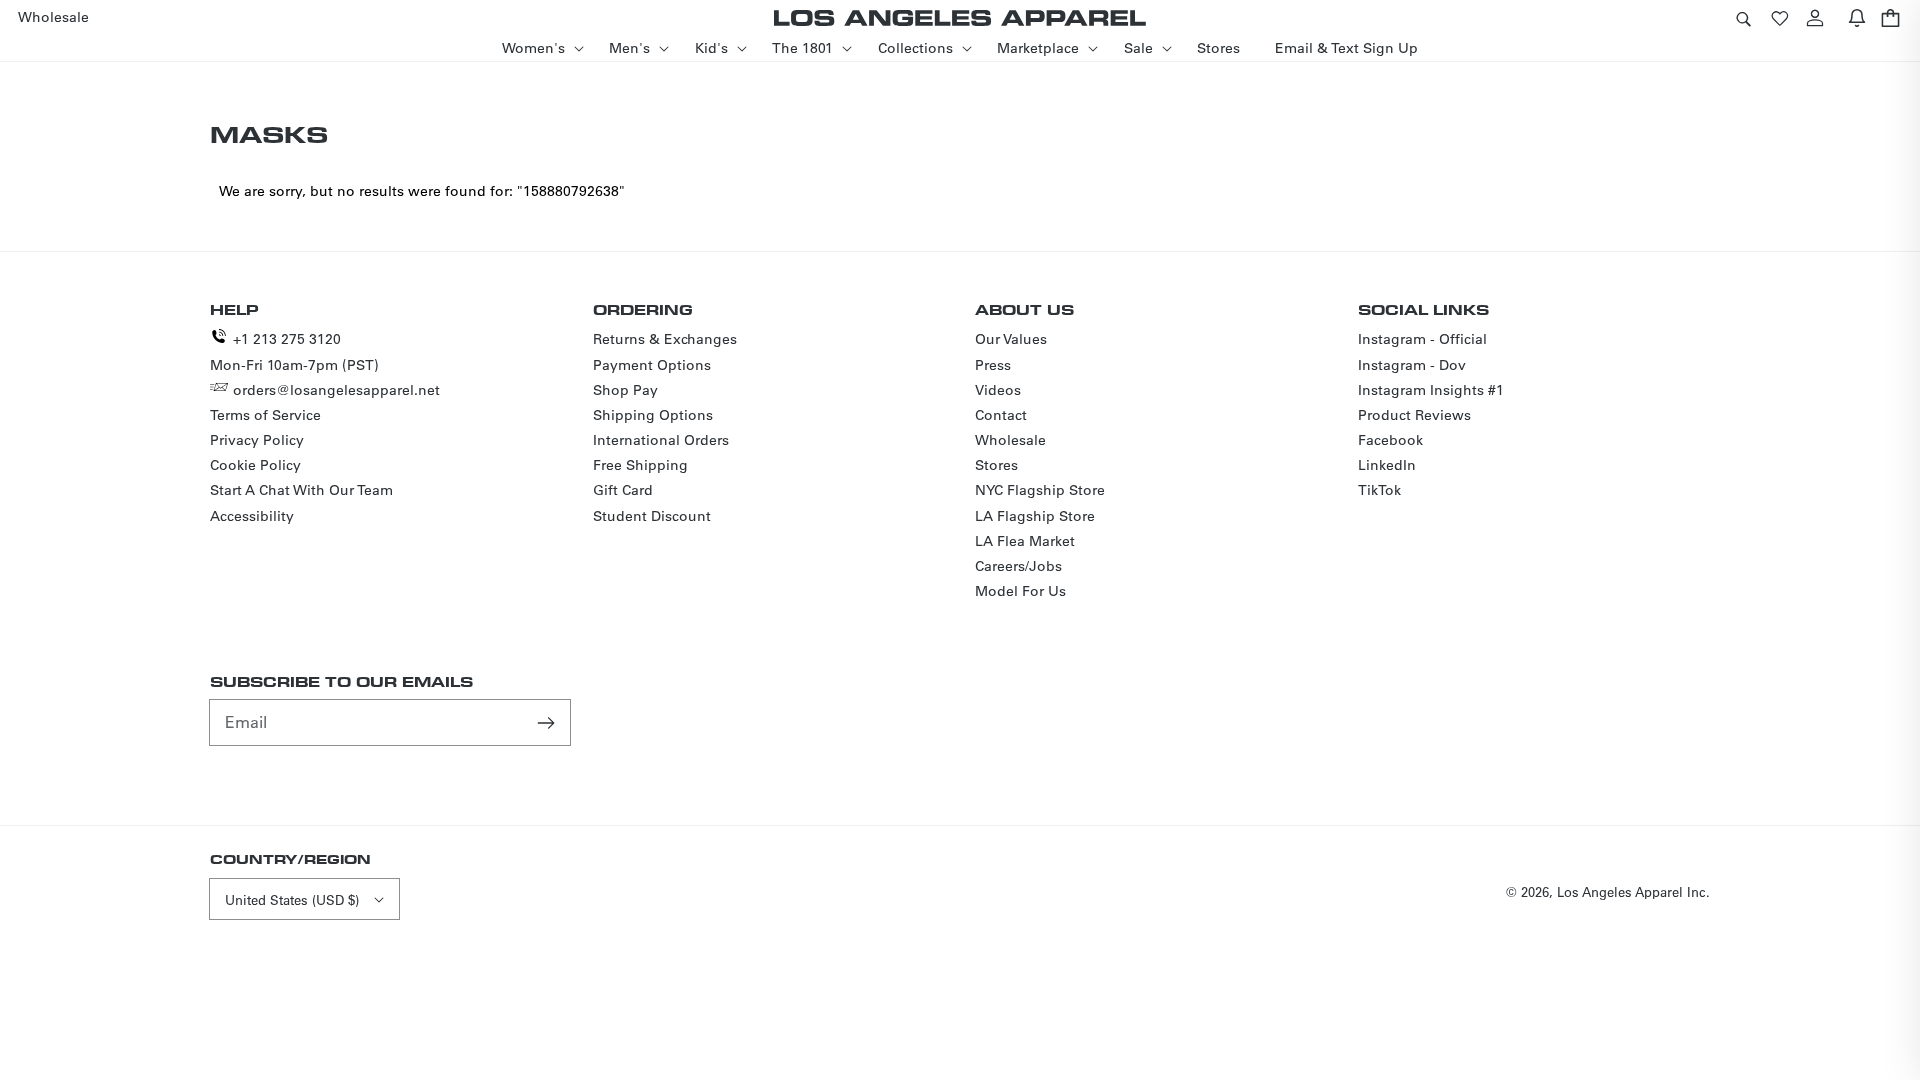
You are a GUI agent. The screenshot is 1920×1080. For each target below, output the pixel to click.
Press (993, 365)
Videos (998, 390)
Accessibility (252, 516)
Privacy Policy (257, 440)
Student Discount (652, 516)
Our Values (1011, 339)
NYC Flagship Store (1040, 490)
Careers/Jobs (1018, 566)
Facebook (1390, 440)
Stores (996, 465)
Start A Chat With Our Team (301, 490)
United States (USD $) (292, 899)
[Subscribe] (548, 722)
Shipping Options (653, 415)
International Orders (661, 440)
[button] (1743, 17)
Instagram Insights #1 (1431, 390)
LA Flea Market (1025, 541)
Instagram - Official (1422, 339)
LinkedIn (1387, 465)
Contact (1001, 415)
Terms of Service (265, 415)
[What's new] (1857, 17)
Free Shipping (640, 465)
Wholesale (1010, 440)
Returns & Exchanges (665, 339)
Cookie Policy (255, 465)
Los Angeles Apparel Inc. (1633, 891)
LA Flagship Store (1035, 516)
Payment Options (652, 365)
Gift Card (623, 490)
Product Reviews (1414, 415)
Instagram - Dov (1412, 365)
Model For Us (1020, 591)
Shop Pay (625, 390)
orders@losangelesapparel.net (336, 390)
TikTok (1379, 490)
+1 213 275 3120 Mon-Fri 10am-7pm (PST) (294, 351)
